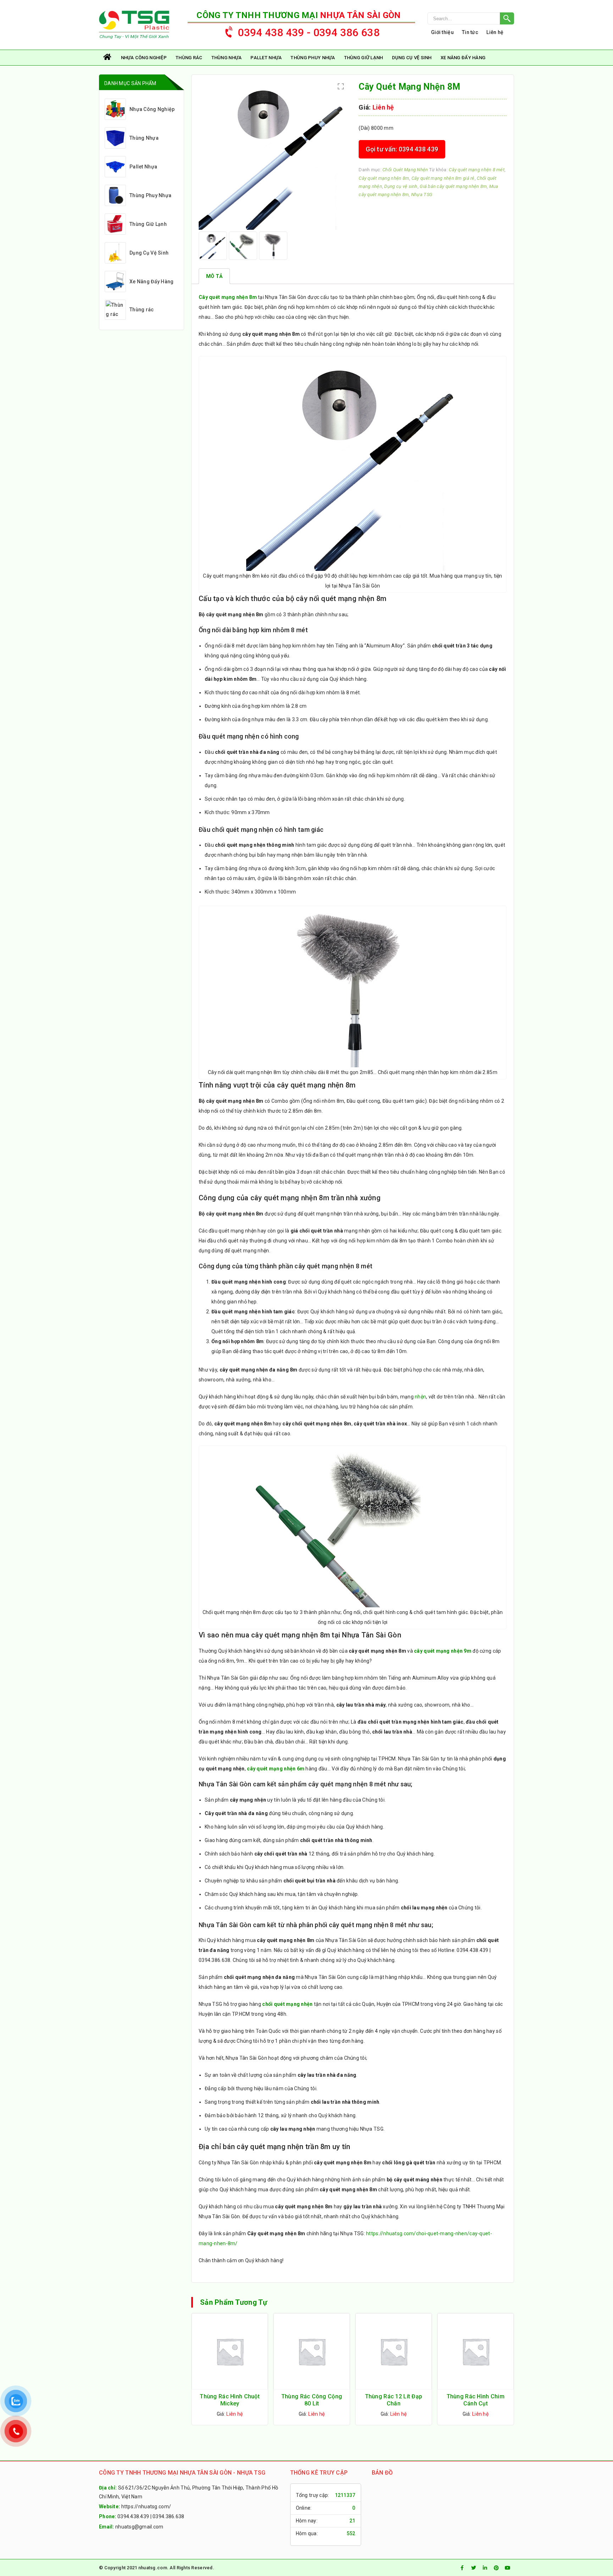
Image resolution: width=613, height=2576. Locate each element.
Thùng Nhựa (227, 58)
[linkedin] (485, 2568)
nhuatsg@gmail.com (139, 2527)
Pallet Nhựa (266, 58)
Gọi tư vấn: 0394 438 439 (402, 149)
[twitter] (474, 2568)
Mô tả (214, 276)
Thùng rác (189, 58)
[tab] (214, 276)
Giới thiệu (442, 32)
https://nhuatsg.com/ (146, 2507)
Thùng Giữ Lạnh (364, 58)
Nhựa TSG (422, 194)
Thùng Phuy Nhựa (313, 58)
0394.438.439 (133, 2516)
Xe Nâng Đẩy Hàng (463, 58)
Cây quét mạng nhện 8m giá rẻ (443, 178)
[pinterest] (496, 2568)
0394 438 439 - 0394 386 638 (309, 32)
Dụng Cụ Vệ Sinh (412, 58)
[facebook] (462, 2568)
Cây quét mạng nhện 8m (384, 178)
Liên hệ (495, 32)
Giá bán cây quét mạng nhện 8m (453, 186)
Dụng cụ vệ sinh (401, 186)
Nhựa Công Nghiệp (144, 58)
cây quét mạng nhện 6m (276, 1769)
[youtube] (508, 2568)
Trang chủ (108, 58)
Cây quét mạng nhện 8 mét (477, 170)
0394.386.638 (168, 2516)
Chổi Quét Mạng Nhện (405, 170)
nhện (420, 1397)
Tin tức (470, 32)
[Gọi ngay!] (471, 18)
